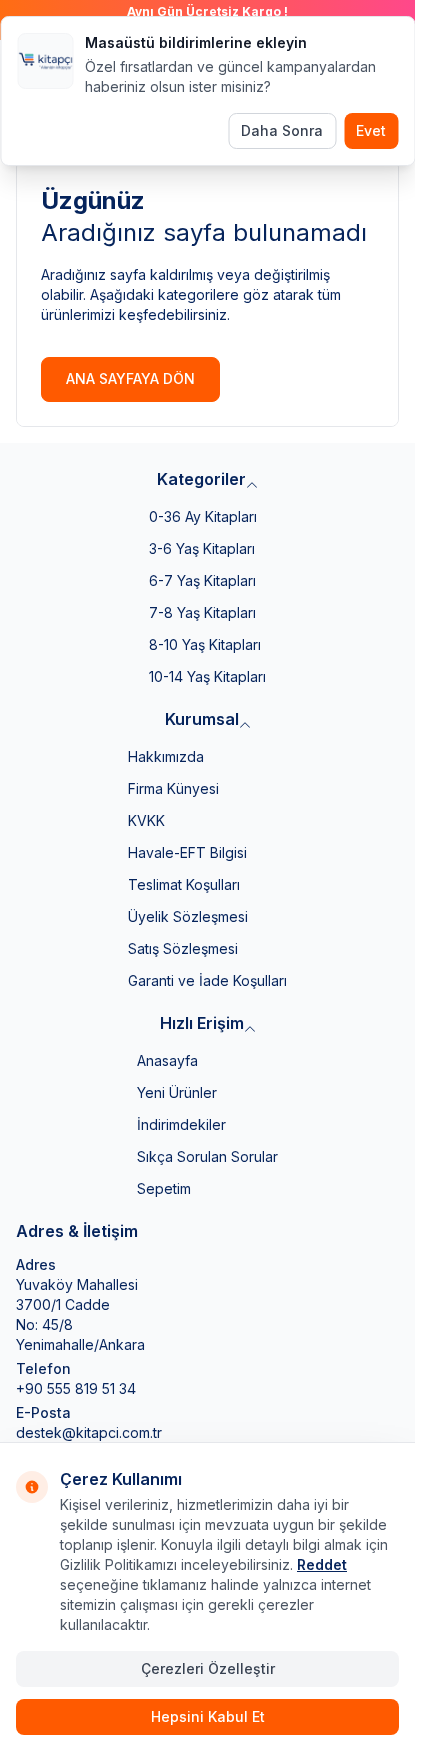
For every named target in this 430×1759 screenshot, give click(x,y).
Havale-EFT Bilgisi (187, 852)
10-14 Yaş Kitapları (207, 676)
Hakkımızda (166, 756)
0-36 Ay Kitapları (203, 516)
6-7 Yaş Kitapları (202, 580)
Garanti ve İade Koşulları (207, 980)
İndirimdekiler (181, 1124)
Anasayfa (167, 1060)
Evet (371, 130)
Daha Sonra (282, 130)
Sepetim (164, 1188)
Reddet (322, 1564)
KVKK (146, 820)
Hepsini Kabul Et (208, 1716)
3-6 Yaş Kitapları (202, 548)
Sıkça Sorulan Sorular (207, 1156)
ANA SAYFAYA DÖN (130, 378)
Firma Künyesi (173, 788)
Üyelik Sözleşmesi (188, 916)
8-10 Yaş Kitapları (205, 644)
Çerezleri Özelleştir (208, 1668)
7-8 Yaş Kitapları (202, 612)
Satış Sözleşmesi (183, 948)
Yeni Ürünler (177, 1092)
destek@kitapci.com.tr (89, 1432)
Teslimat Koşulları (184, 884)
